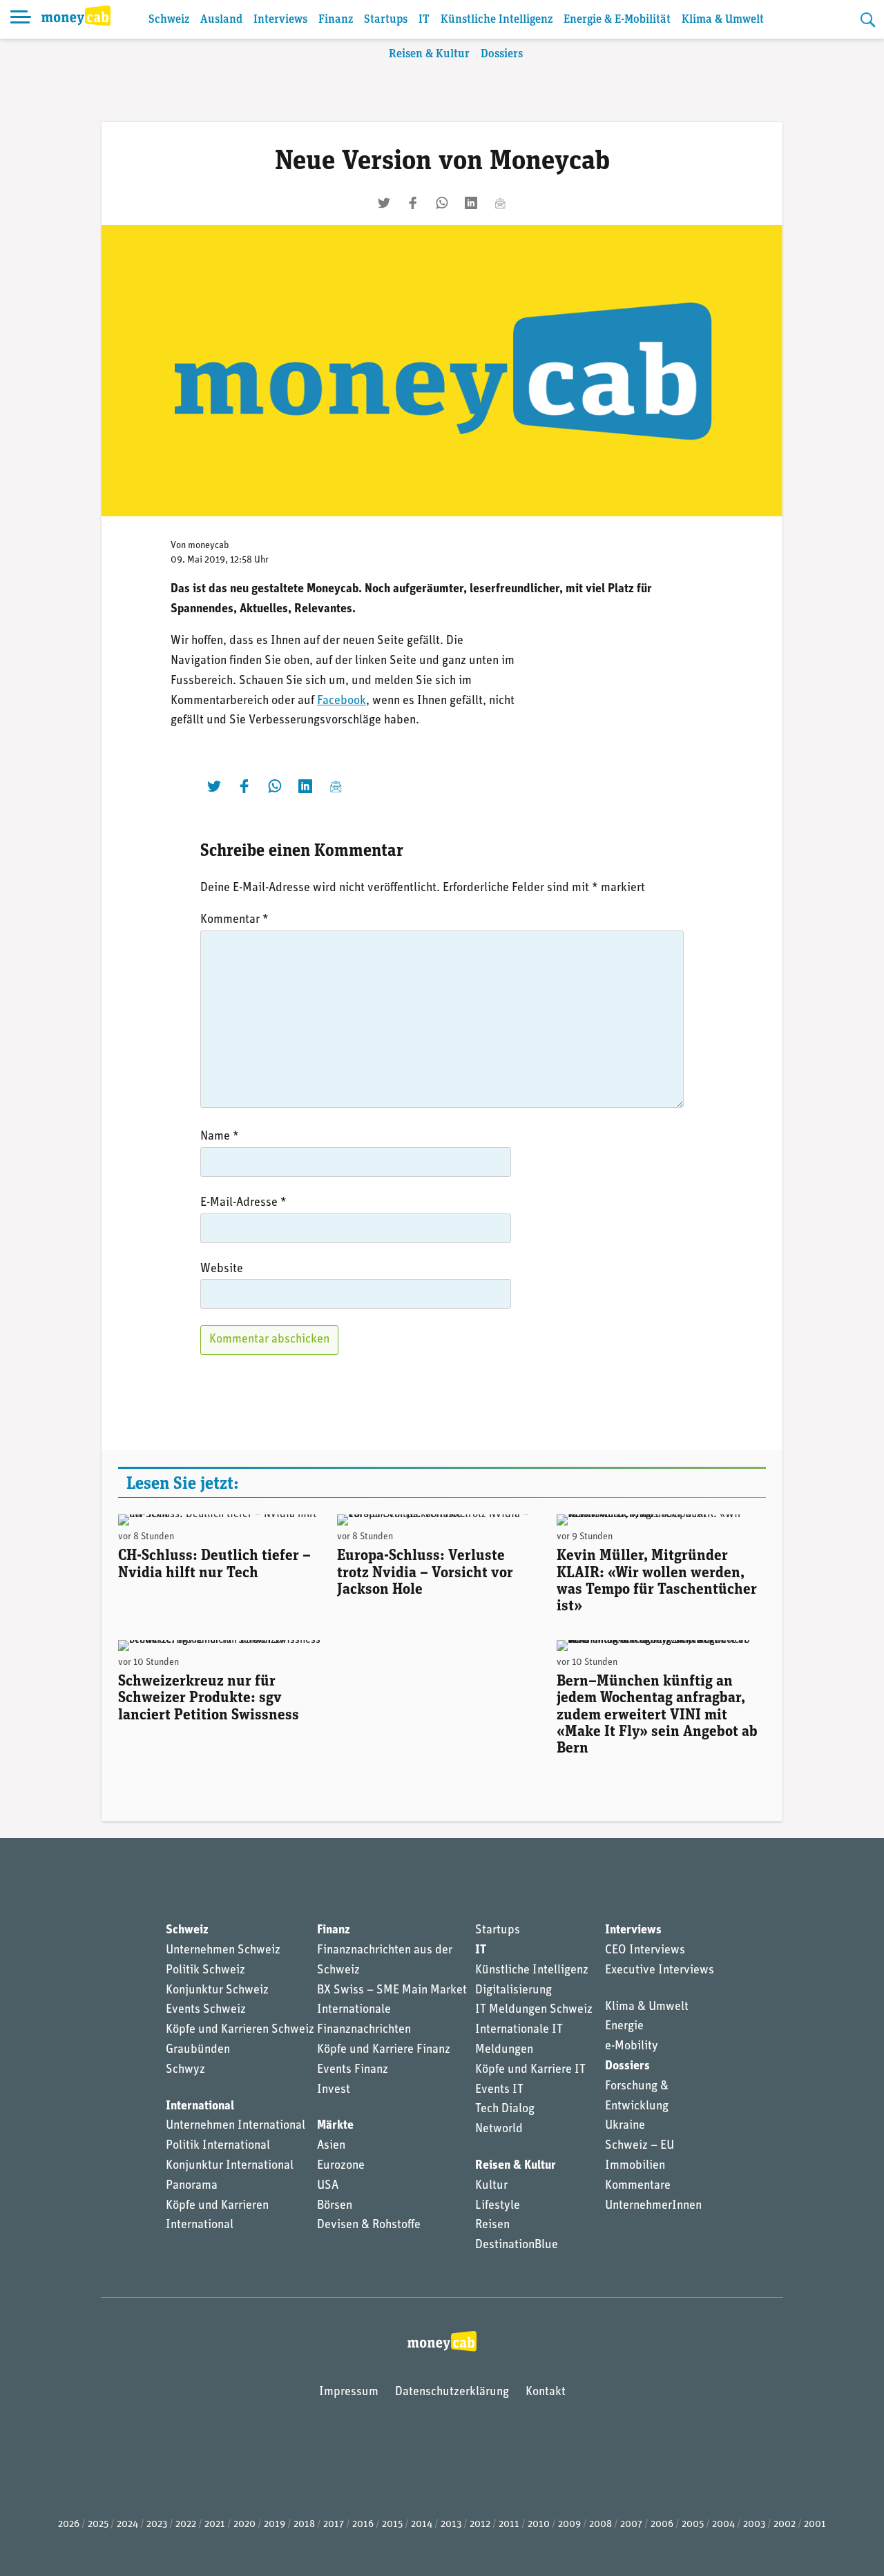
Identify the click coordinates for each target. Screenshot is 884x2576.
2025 (98, 2525)
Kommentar (234, 920)
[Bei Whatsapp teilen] (442, 203)
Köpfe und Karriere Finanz (384, 2050)
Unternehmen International (236, 2126)
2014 (422, 2525)
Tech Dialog (505, 2109)
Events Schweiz (206, 2010)
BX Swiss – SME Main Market (392, 1991)
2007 (631, 2525)
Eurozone (341, 2166)
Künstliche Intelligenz (497, 20)
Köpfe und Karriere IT (530, 2070)
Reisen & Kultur (429, 54)
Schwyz (185, 2070)
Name (220, 1137)
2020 (244, 2525)
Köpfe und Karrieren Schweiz (240, 2030)
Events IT (499, 2090)
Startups (386, 20)
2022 (186, 2525)
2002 (785, 2525)
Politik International (218, 2146)
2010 (539, 2525)
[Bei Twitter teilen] (384, 203)
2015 (392, 2525)
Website (222, 1269)
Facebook (342, 701)
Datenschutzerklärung (452, 2392)
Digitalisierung (513, 1991)
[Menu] (21, 19)
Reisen (492, 2225)
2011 (509, 2525)
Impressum (349, 2392)
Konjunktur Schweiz (217, 1991)
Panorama (192, 2186)
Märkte (335, 2126)
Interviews (280, 20)
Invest (334, 2090)
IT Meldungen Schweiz (534, 2010)
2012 (480, 2525)
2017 (334, 2525)
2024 (127, 2525)
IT (424, 20)
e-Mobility (632, 2047)
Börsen (335, 2206)
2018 (304, 2525)
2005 (693, 2525)
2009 (569, 2525)
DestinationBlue (517, 2245)
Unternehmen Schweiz (223, 1951)
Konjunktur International (230, 2166)
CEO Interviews (645, 1951)
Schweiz (169, 20)
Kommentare (638, 2186)
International (200, 2107)
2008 (600, 2525)
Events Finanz (353, 2070)
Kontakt (546, 2392)
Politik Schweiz (205, 1971)
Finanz (336, 20)
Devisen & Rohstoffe (369, 2225)
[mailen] (500, 203)
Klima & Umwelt (723, 20)
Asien (331, 2146)
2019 (275, 2525)
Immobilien (635, 2166)
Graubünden (198, 2050)
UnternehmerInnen (653, 2206)
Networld (499, 2129)
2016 (363, 2525)
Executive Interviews (660, 1971)
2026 (69, 2525)
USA (328, 2186)
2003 (754, 2525)
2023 (157, 2525)
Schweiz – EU (640, 2146)
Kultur (491, 2186)
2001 (815, 2525)
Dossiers (502, 54)
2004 (723, 2525)
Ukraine (625, 2126)
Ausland (221, 20)
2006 (662, 2525)
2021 (215, 2525)
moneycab (209, 546)
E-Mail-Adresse (243, 1203)
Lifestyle (498, 2206)
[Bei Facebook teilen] (413, 203)
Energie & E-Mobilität (617, 20)
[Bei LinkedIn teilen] (471, 203)
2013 (451, 2525)
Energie (624, 2027)
